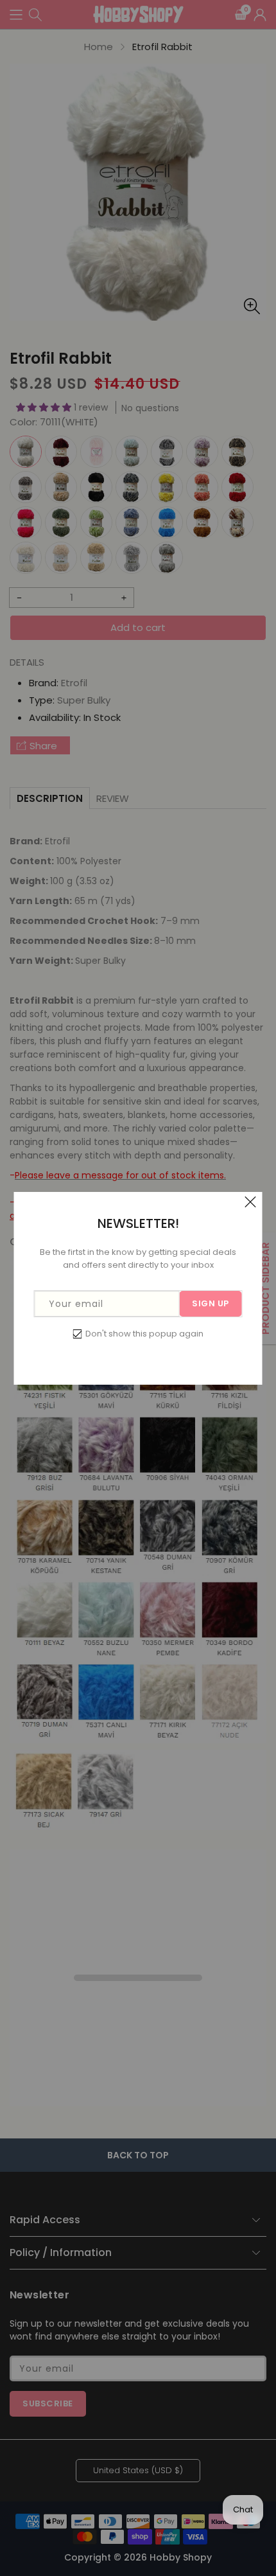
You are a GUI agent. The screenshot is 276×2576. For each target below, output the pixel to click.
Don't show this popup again (144, 1334)
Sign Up (211, 1303)
